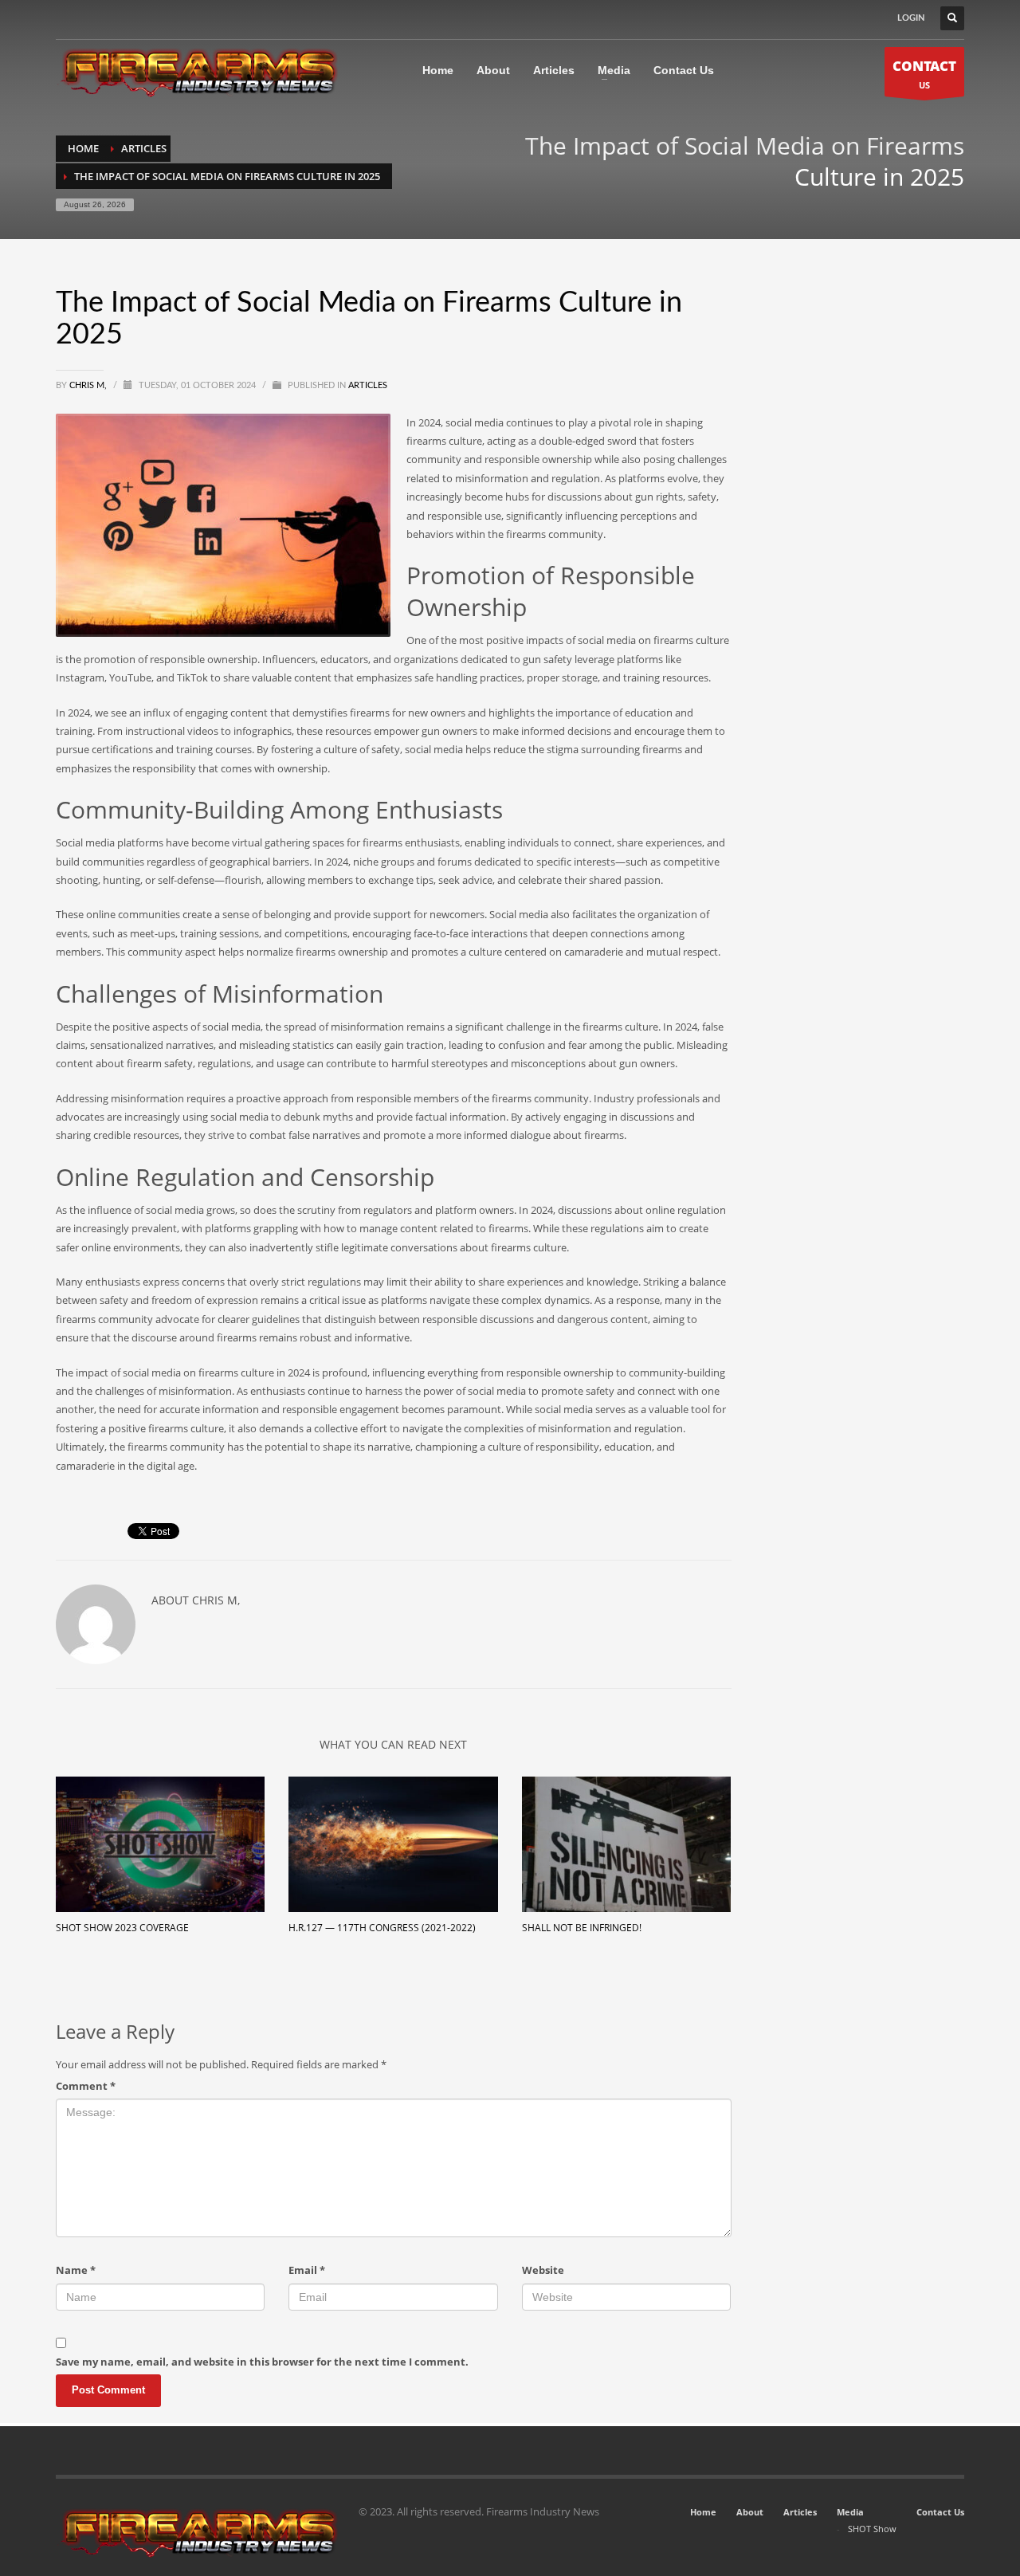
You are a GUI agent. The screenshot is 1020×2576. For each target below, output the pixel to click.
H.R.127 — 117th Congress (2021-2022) (382, 1928)
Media (850, 2512)
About (750, 2512)
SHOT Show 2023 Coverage (122, 1928)
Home (703, 2512)
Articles (368, 385)
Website (543, 2270)
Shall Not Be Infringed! (582, 1928)
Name (76, 2270)
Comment (86, 2086)
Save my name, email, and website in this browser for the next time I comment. (262, 2362)
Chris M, (89, 385)
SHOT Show (872, 2529)
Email (307, 2270)
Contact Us (940, 2512)
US (924, 74)
